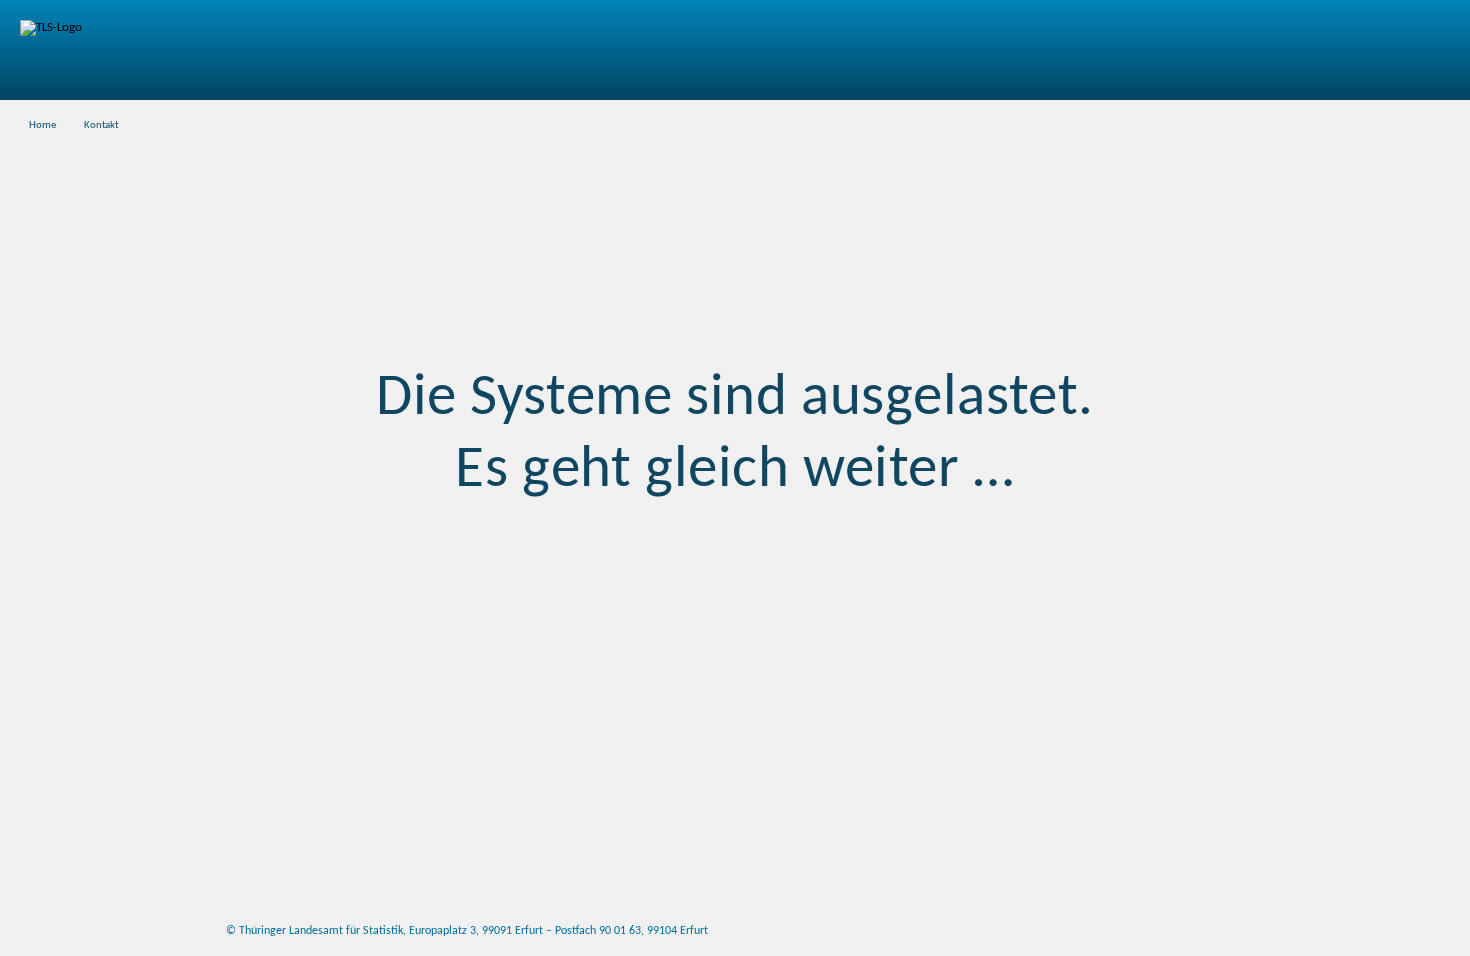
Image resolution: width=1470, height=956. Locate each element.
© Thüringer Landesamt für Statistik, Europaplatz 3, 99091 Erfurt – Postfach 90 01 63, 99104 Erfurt (467, 931)
